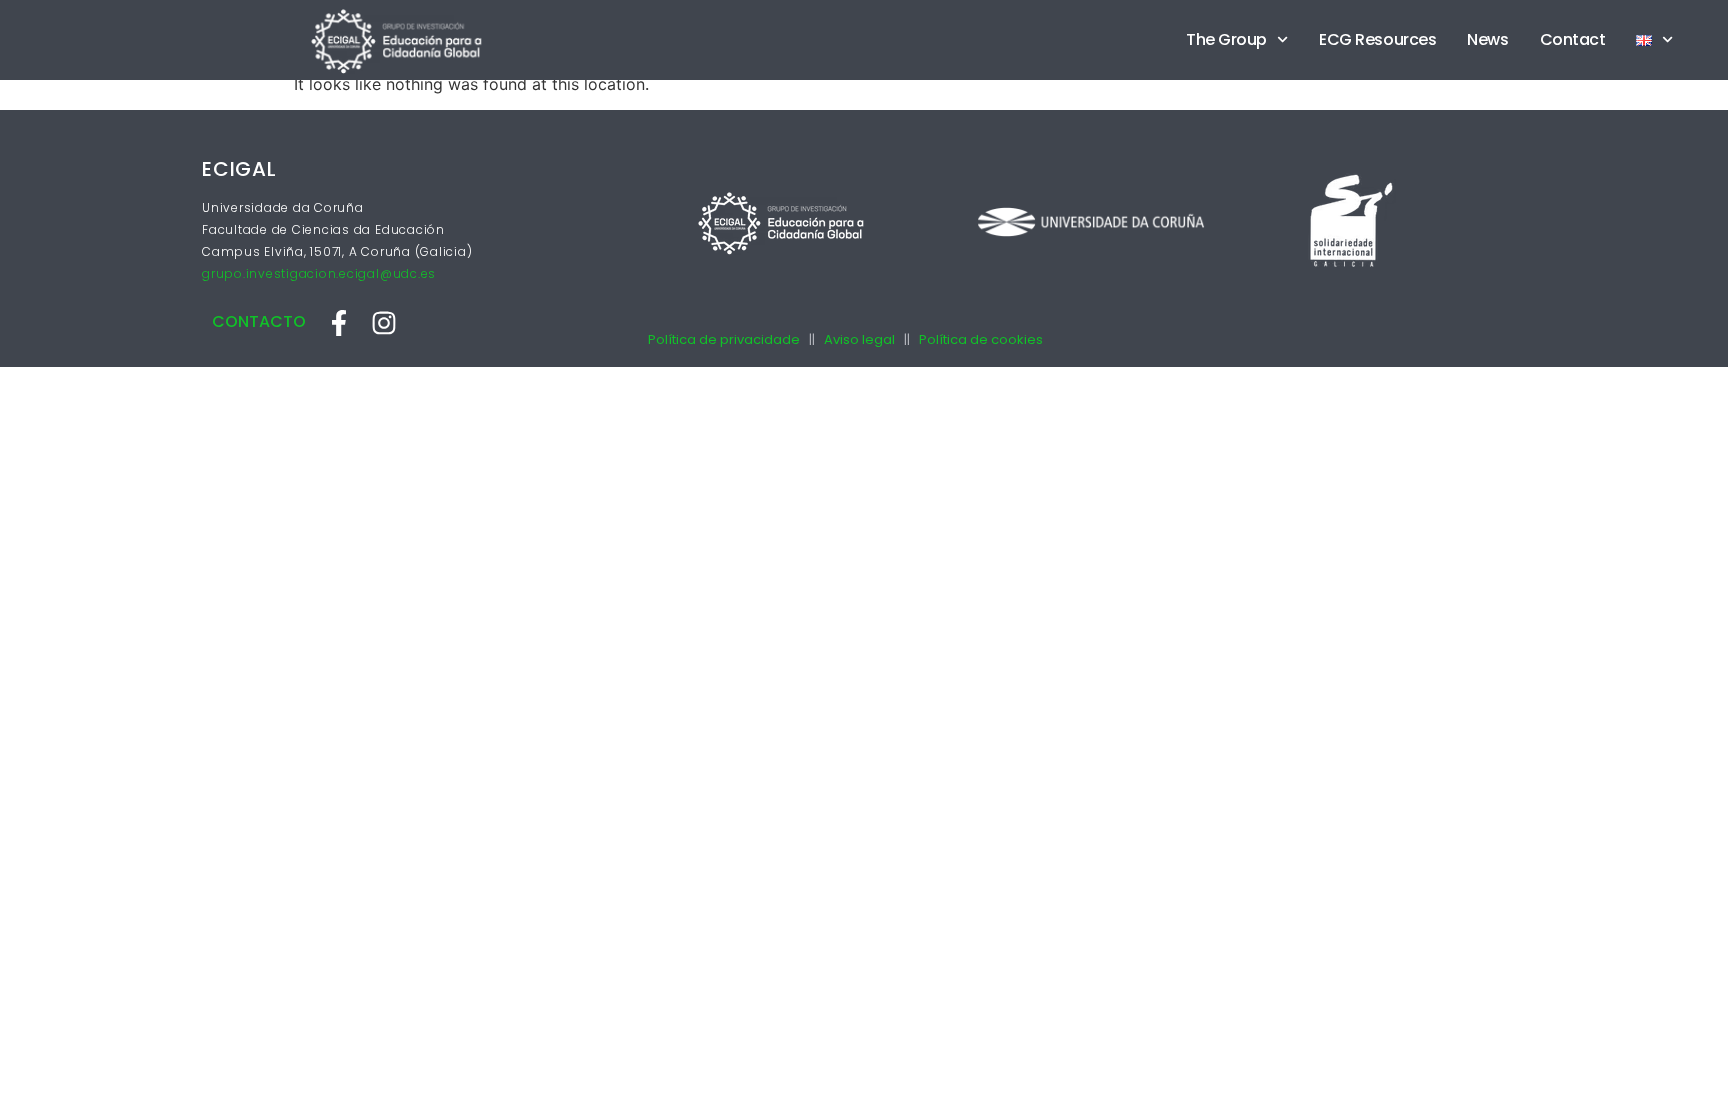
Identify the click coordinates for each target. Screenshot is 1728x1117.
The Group (1226, 39)
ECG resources (1377, 39)
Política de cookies (981, 339)
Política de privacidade (724, 339)
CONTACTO (259, 321)
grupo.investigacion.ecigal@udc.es (319, 273)
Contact (1573, 39)
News (1487, 39)
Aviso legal (859, 339)
